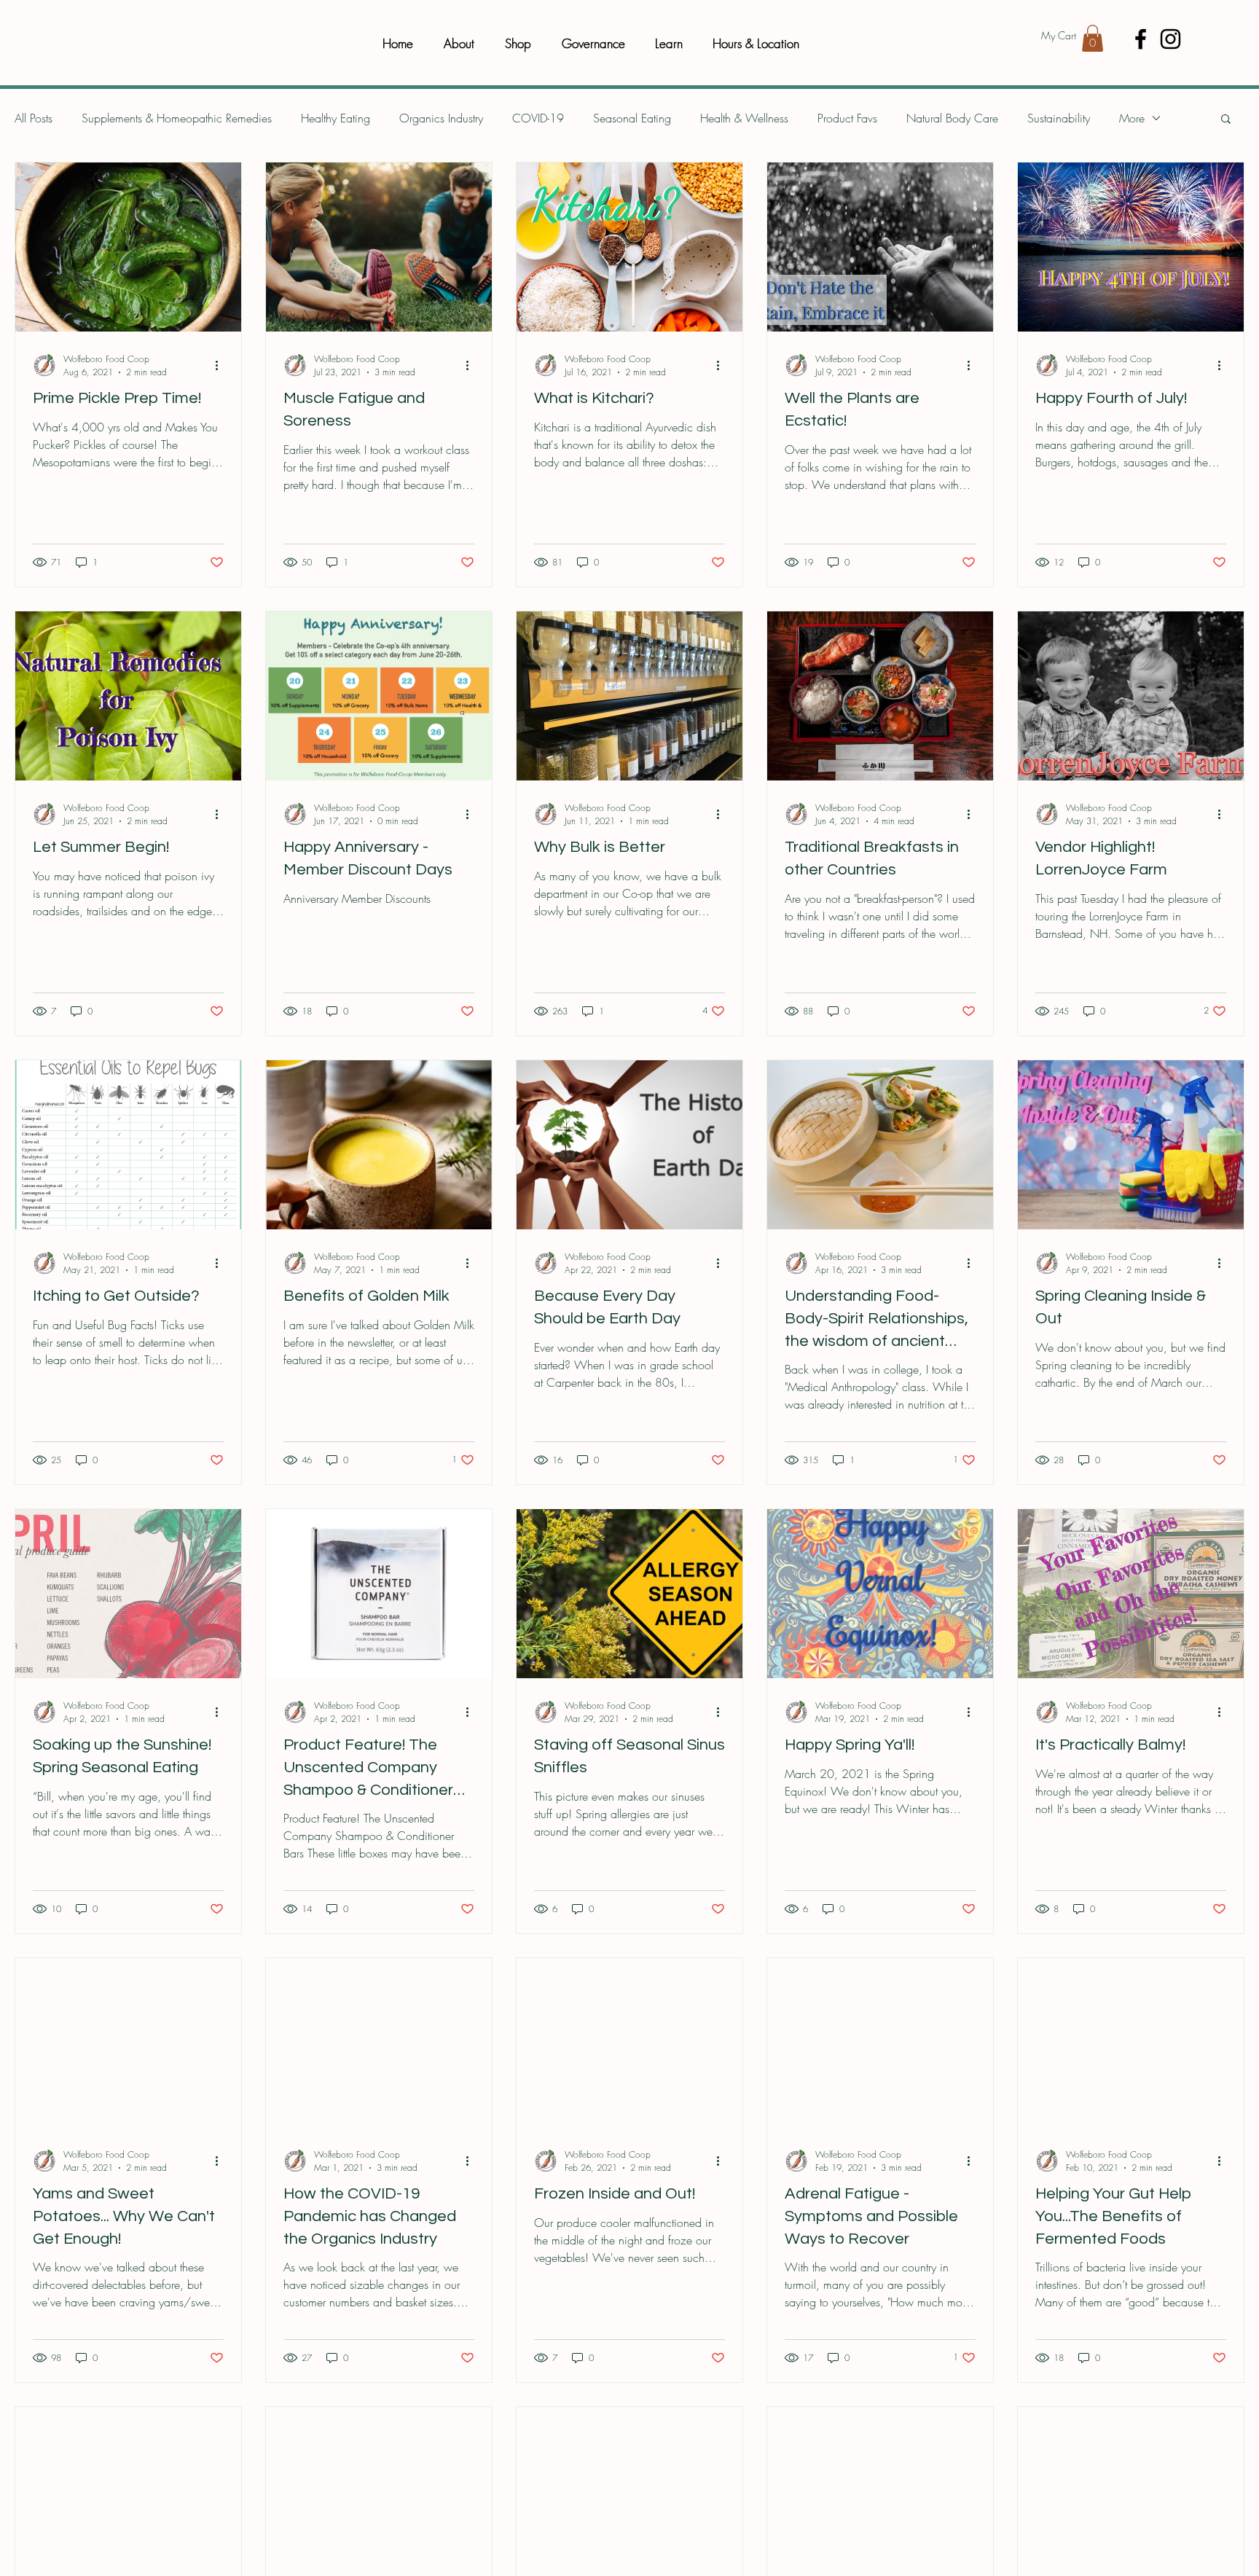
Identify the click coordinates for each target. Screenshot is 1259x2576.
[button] (1093, 38)
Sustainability (1059, 118)
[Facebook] (1141, 39)
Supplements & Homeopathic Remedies (177, 118)
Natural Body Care (952, 118)
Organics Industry (441, 118)
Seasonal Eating (632, 118)
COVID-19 (538, 118)
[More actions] (221, 365)
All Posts (34, 118)
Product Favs (847, 118)
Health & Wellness (744, 118)
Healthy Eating (336, 118)
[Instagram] (1170, 39)
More (1132, 118)
